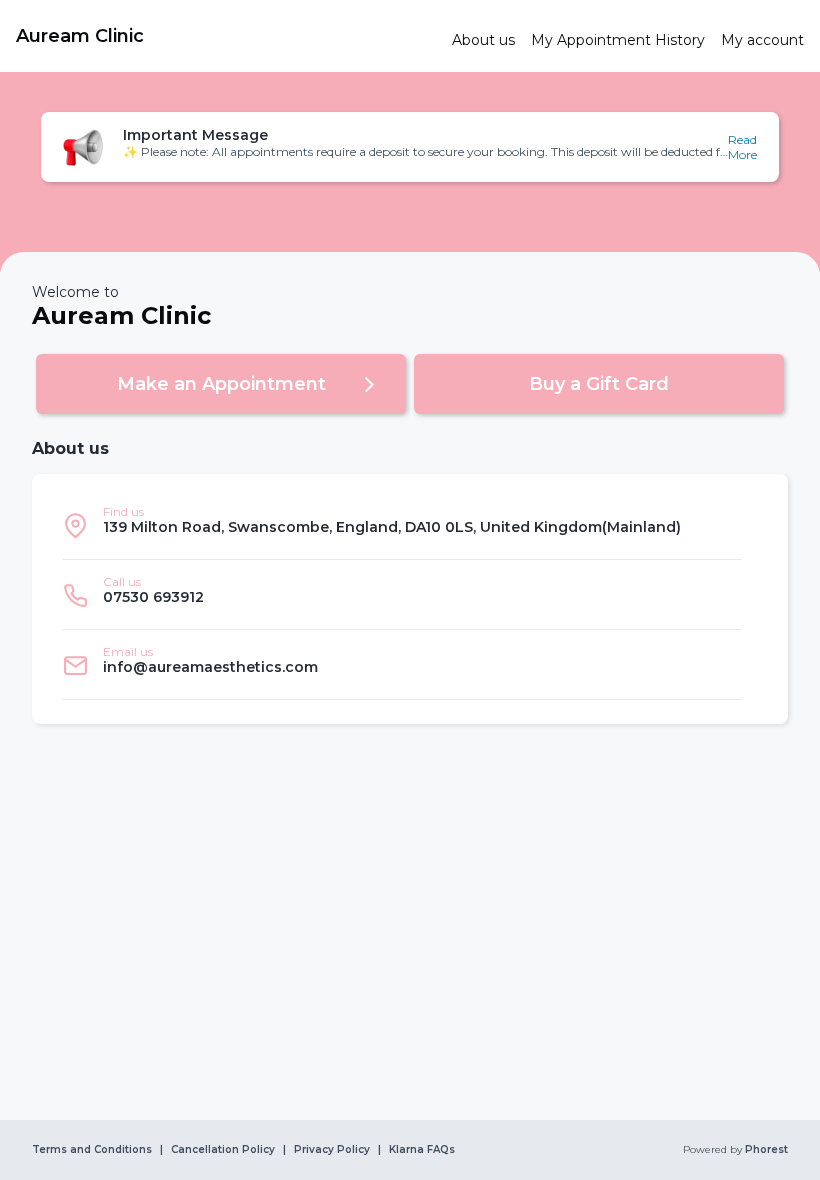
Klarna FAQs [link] (422, 1150)
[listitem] (402, 525)
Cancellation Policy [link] (223, 1150)
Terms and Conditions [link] (92, 1150)
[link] (226, 36)
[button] (410, 147)
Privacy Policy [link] (332, 1150)
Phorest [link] (766, 1150)
